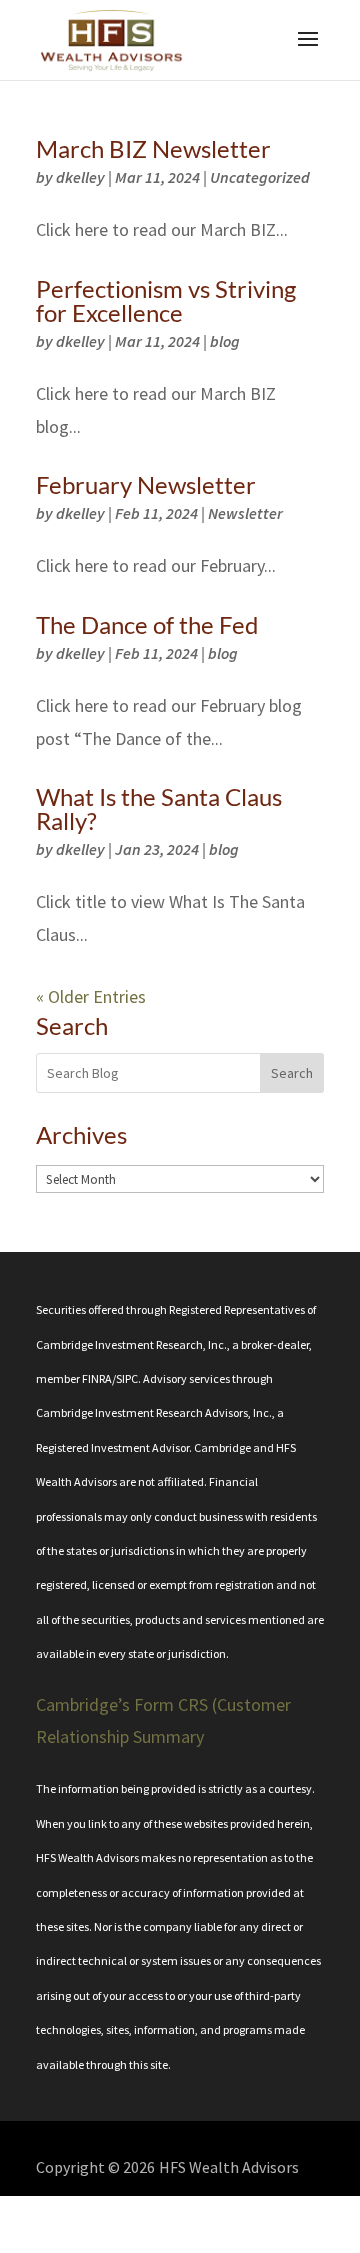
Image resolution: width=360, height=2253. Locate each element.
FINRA (97, 1378)
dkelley (80, 177)
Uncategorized (260, 177)
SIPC (127, 1378)
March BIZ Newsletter (153, 148)
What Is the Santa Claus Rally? (159, 808)
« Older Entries (91, 996)
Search (292, 1073)
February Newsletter (146, 484)
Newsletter (245, 513)
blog (225, 341)
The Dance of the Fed (147, 624)
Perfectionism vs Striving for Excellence (166, 300)
